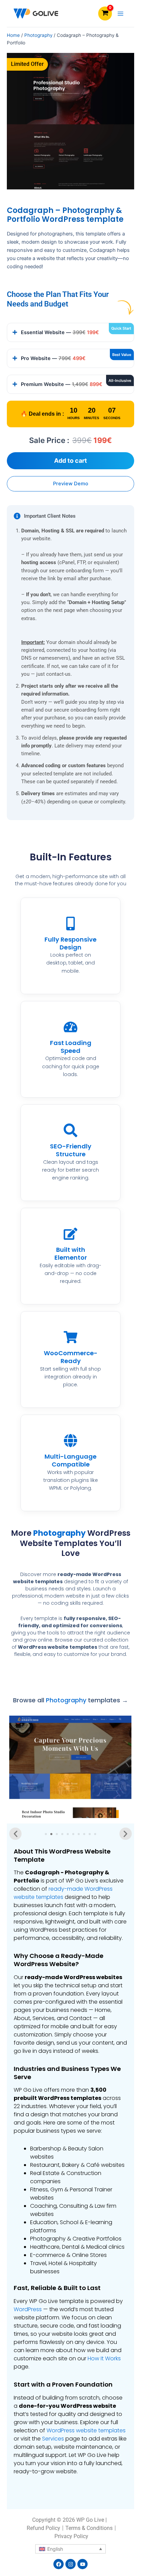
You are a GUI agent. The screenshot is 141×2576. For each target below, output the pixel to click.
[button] (15, 1834)
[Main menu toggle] (120, 13)
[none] (70, 2549)
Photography (38, 35)
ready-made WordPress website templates (63, 1893)
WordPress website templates (86, 2430)
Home (13, 35)
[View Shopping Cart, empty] (105, 13)
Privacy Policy (71, 2536)
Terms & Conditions (89, 2528)
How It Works (104, 2358)
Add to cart (70, 461)
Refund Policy (43, 2528)
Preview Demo (71, 484)
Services (53, 2439)
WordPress (28, 2309)
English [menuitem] (55, 2549)
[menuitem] (70, 2549)
